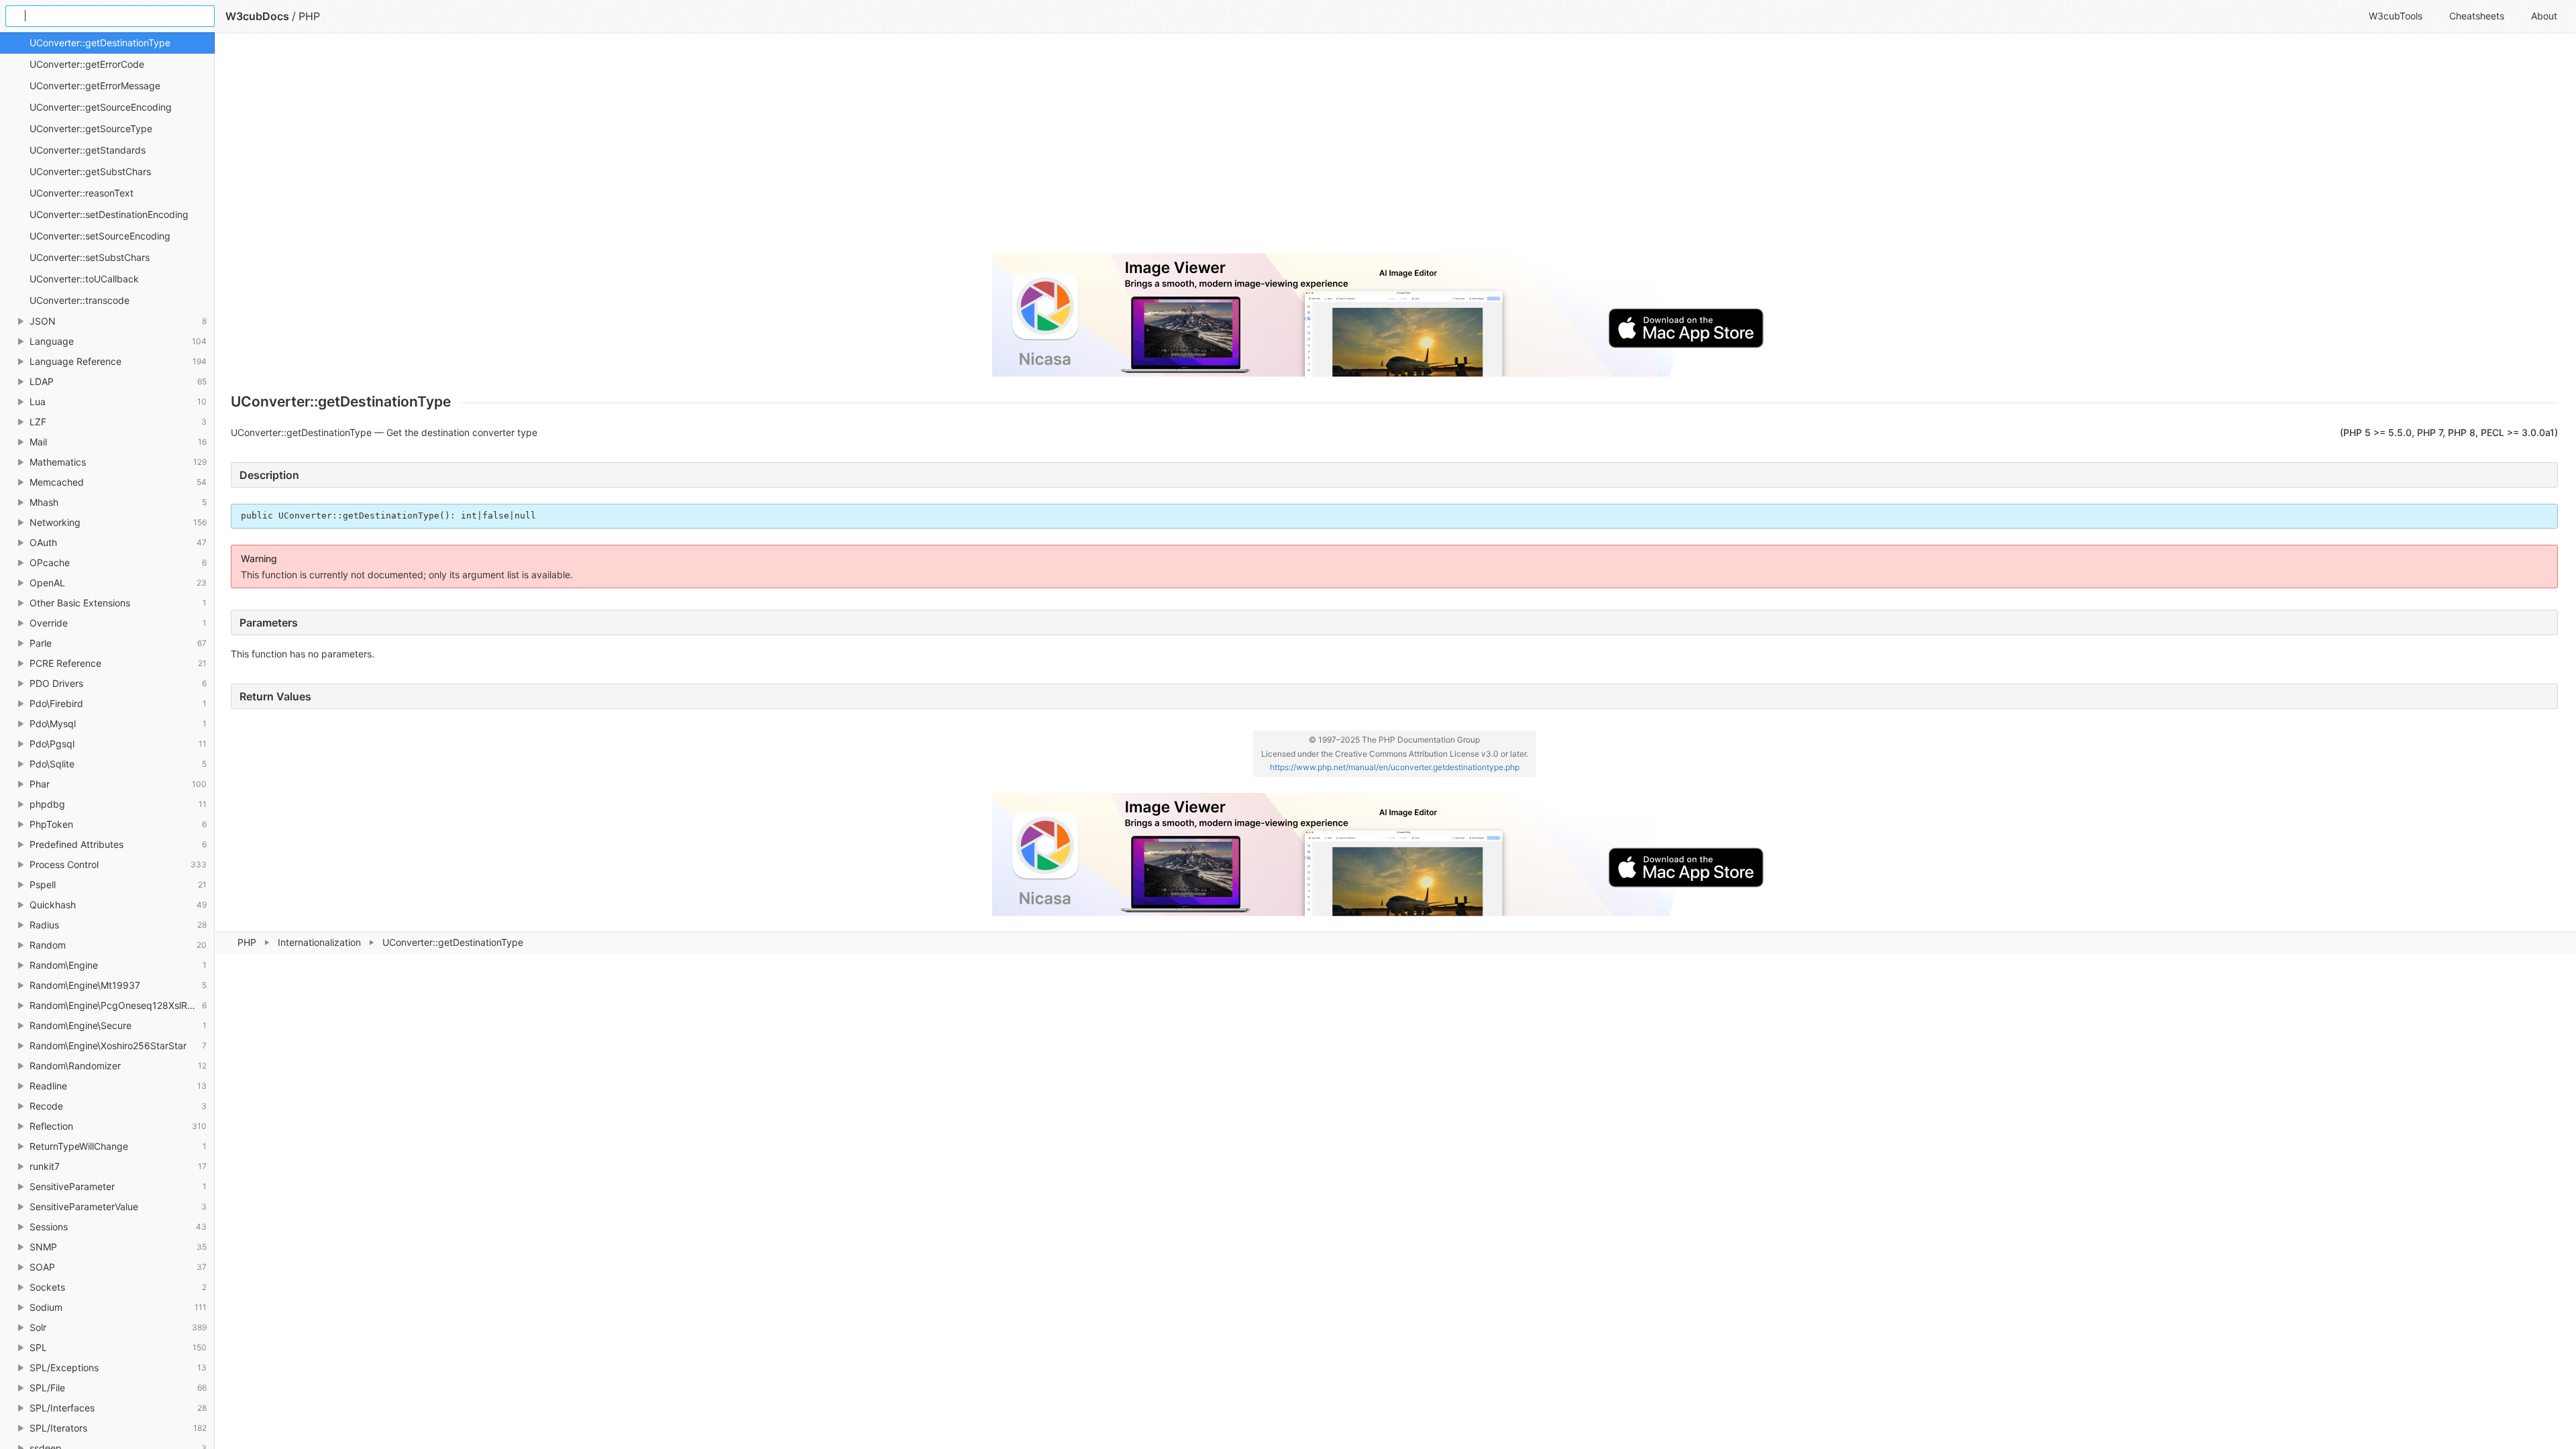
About (2544, 16)
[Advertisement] (633, 149)
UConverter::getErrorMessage (95, 86)
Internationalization (319, 942)
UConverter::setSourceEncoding (100, 236)
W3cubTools (2396, 16)
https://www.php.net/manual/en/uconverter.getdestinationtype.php (1395, 767)
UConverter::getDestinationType (100, 43)
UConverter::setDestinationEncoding (109, 214)
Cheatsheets (2477, 16)
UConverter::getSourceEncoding (101, 107)
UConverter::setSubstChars (90, 257)
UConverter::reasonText (82, 193)
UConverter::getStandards (88, 150)
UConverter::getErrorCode (87, 64)
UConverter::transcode (79, 300)
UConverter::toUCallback (84, 279)
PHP (247, 942)
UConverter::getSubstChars (90, 171)
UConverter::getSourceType (91, 128)
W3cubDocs (257, 16)
